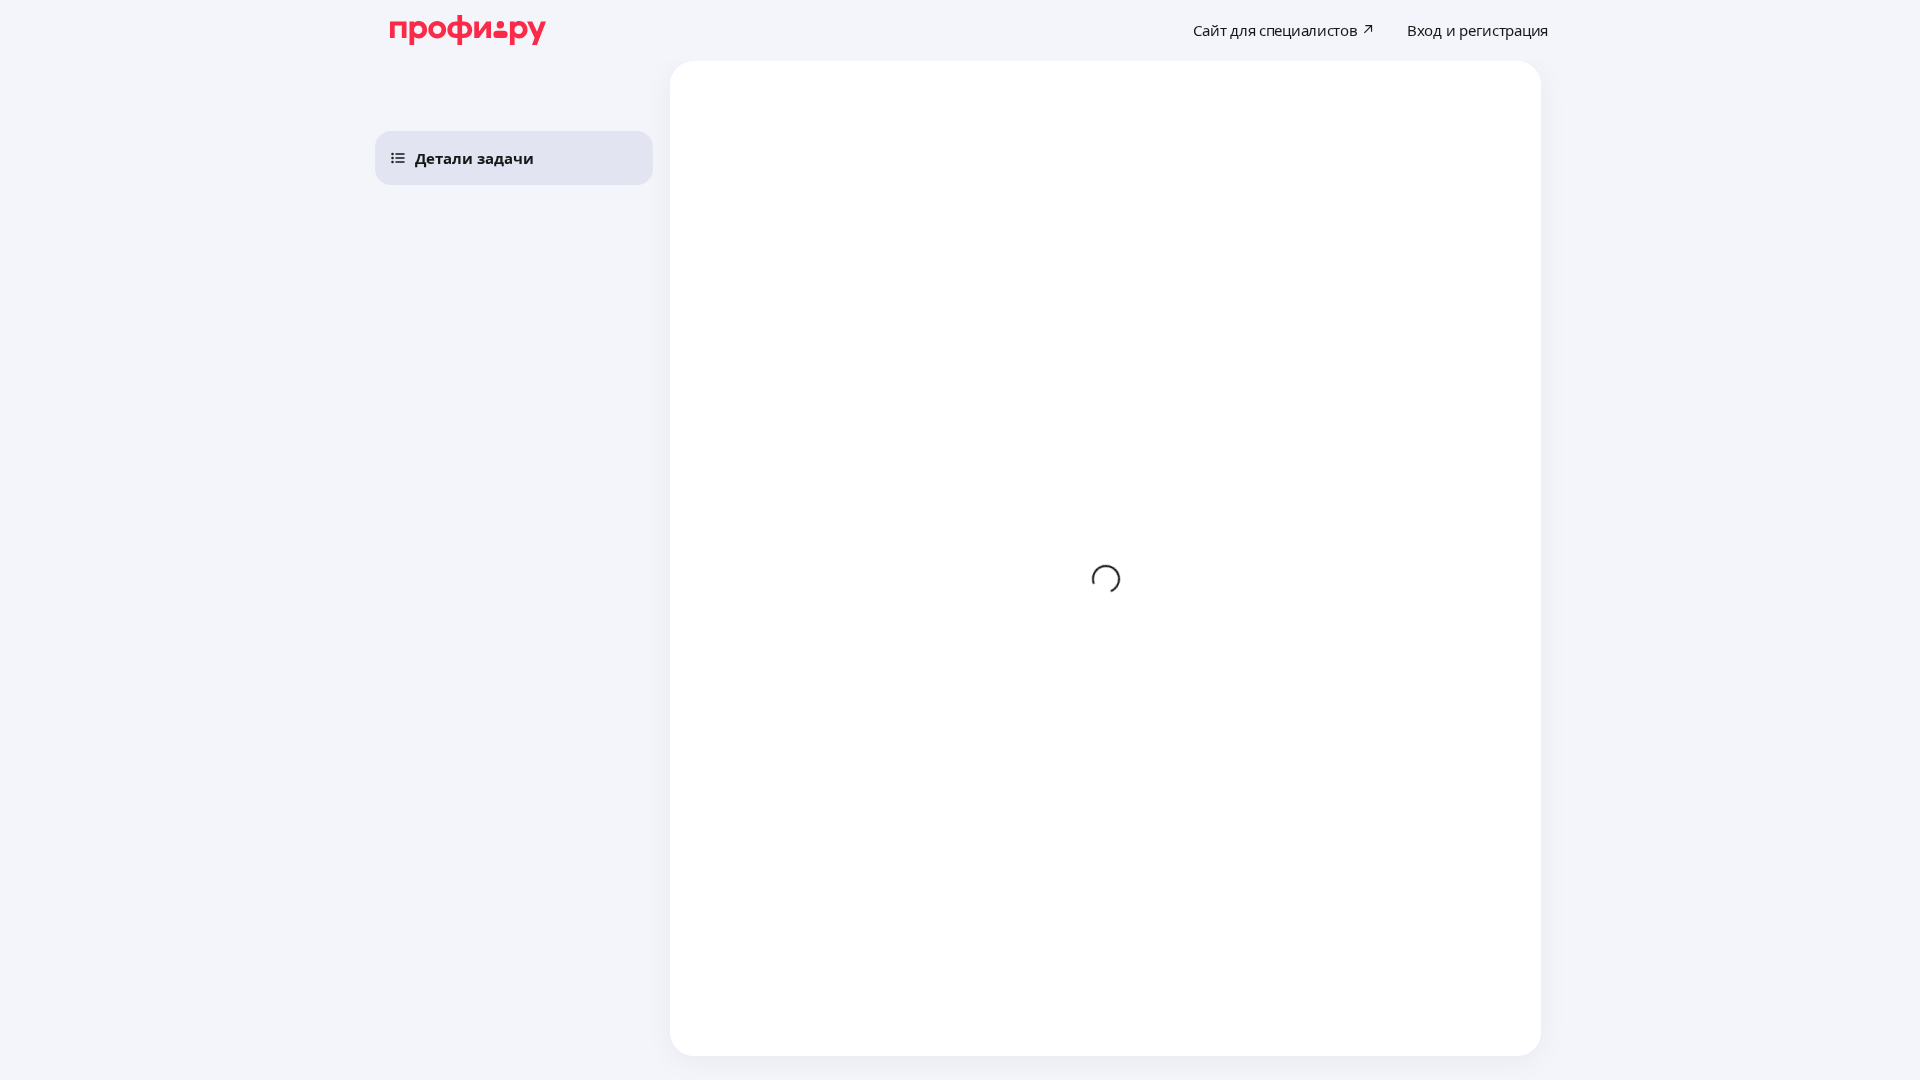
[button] (514, 158)
